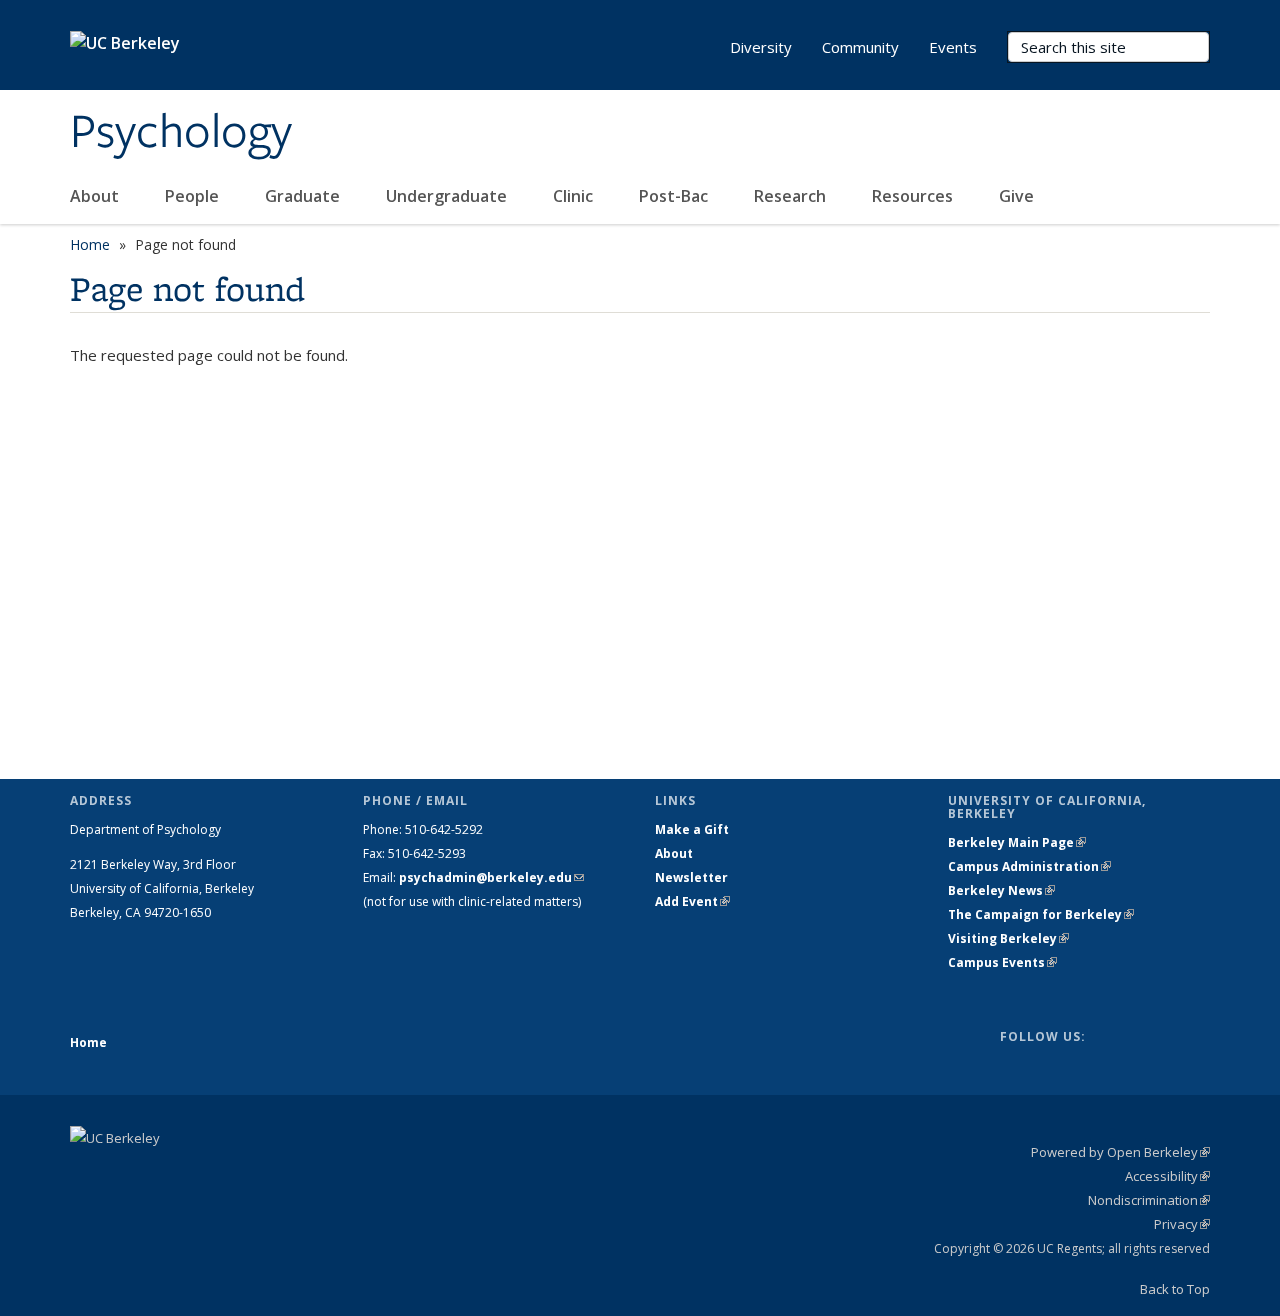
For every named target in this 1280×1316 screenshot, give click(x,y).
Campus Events (1002, 962)
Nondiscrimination (1149, 1200)
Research (792, 196)
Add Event (692, 901)
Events (953, 47)
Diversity (761, 47)
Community (860, 47)
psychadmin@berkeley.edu (491, 877)
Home (90, 244)
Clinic (575, 196)
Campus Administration (1029, 866)
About (96, 196)
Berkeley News (1001, 890)
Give (1018, 196)
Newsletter (691, 877)
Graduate (304, 196)
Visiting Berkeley (1008, 938)
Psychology (181, 133)
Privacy (1182, 1224)
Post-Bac (675, 196)
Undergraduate (448, 196)
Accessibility (1167, 1176)
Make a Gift (692, 829)
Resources (914, 196)
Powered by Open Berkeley (1120, 1152)
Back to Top (1175, 1289)
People (194, 196)
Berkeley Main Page (1017, 842)
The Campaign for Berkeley (1041, 914)
